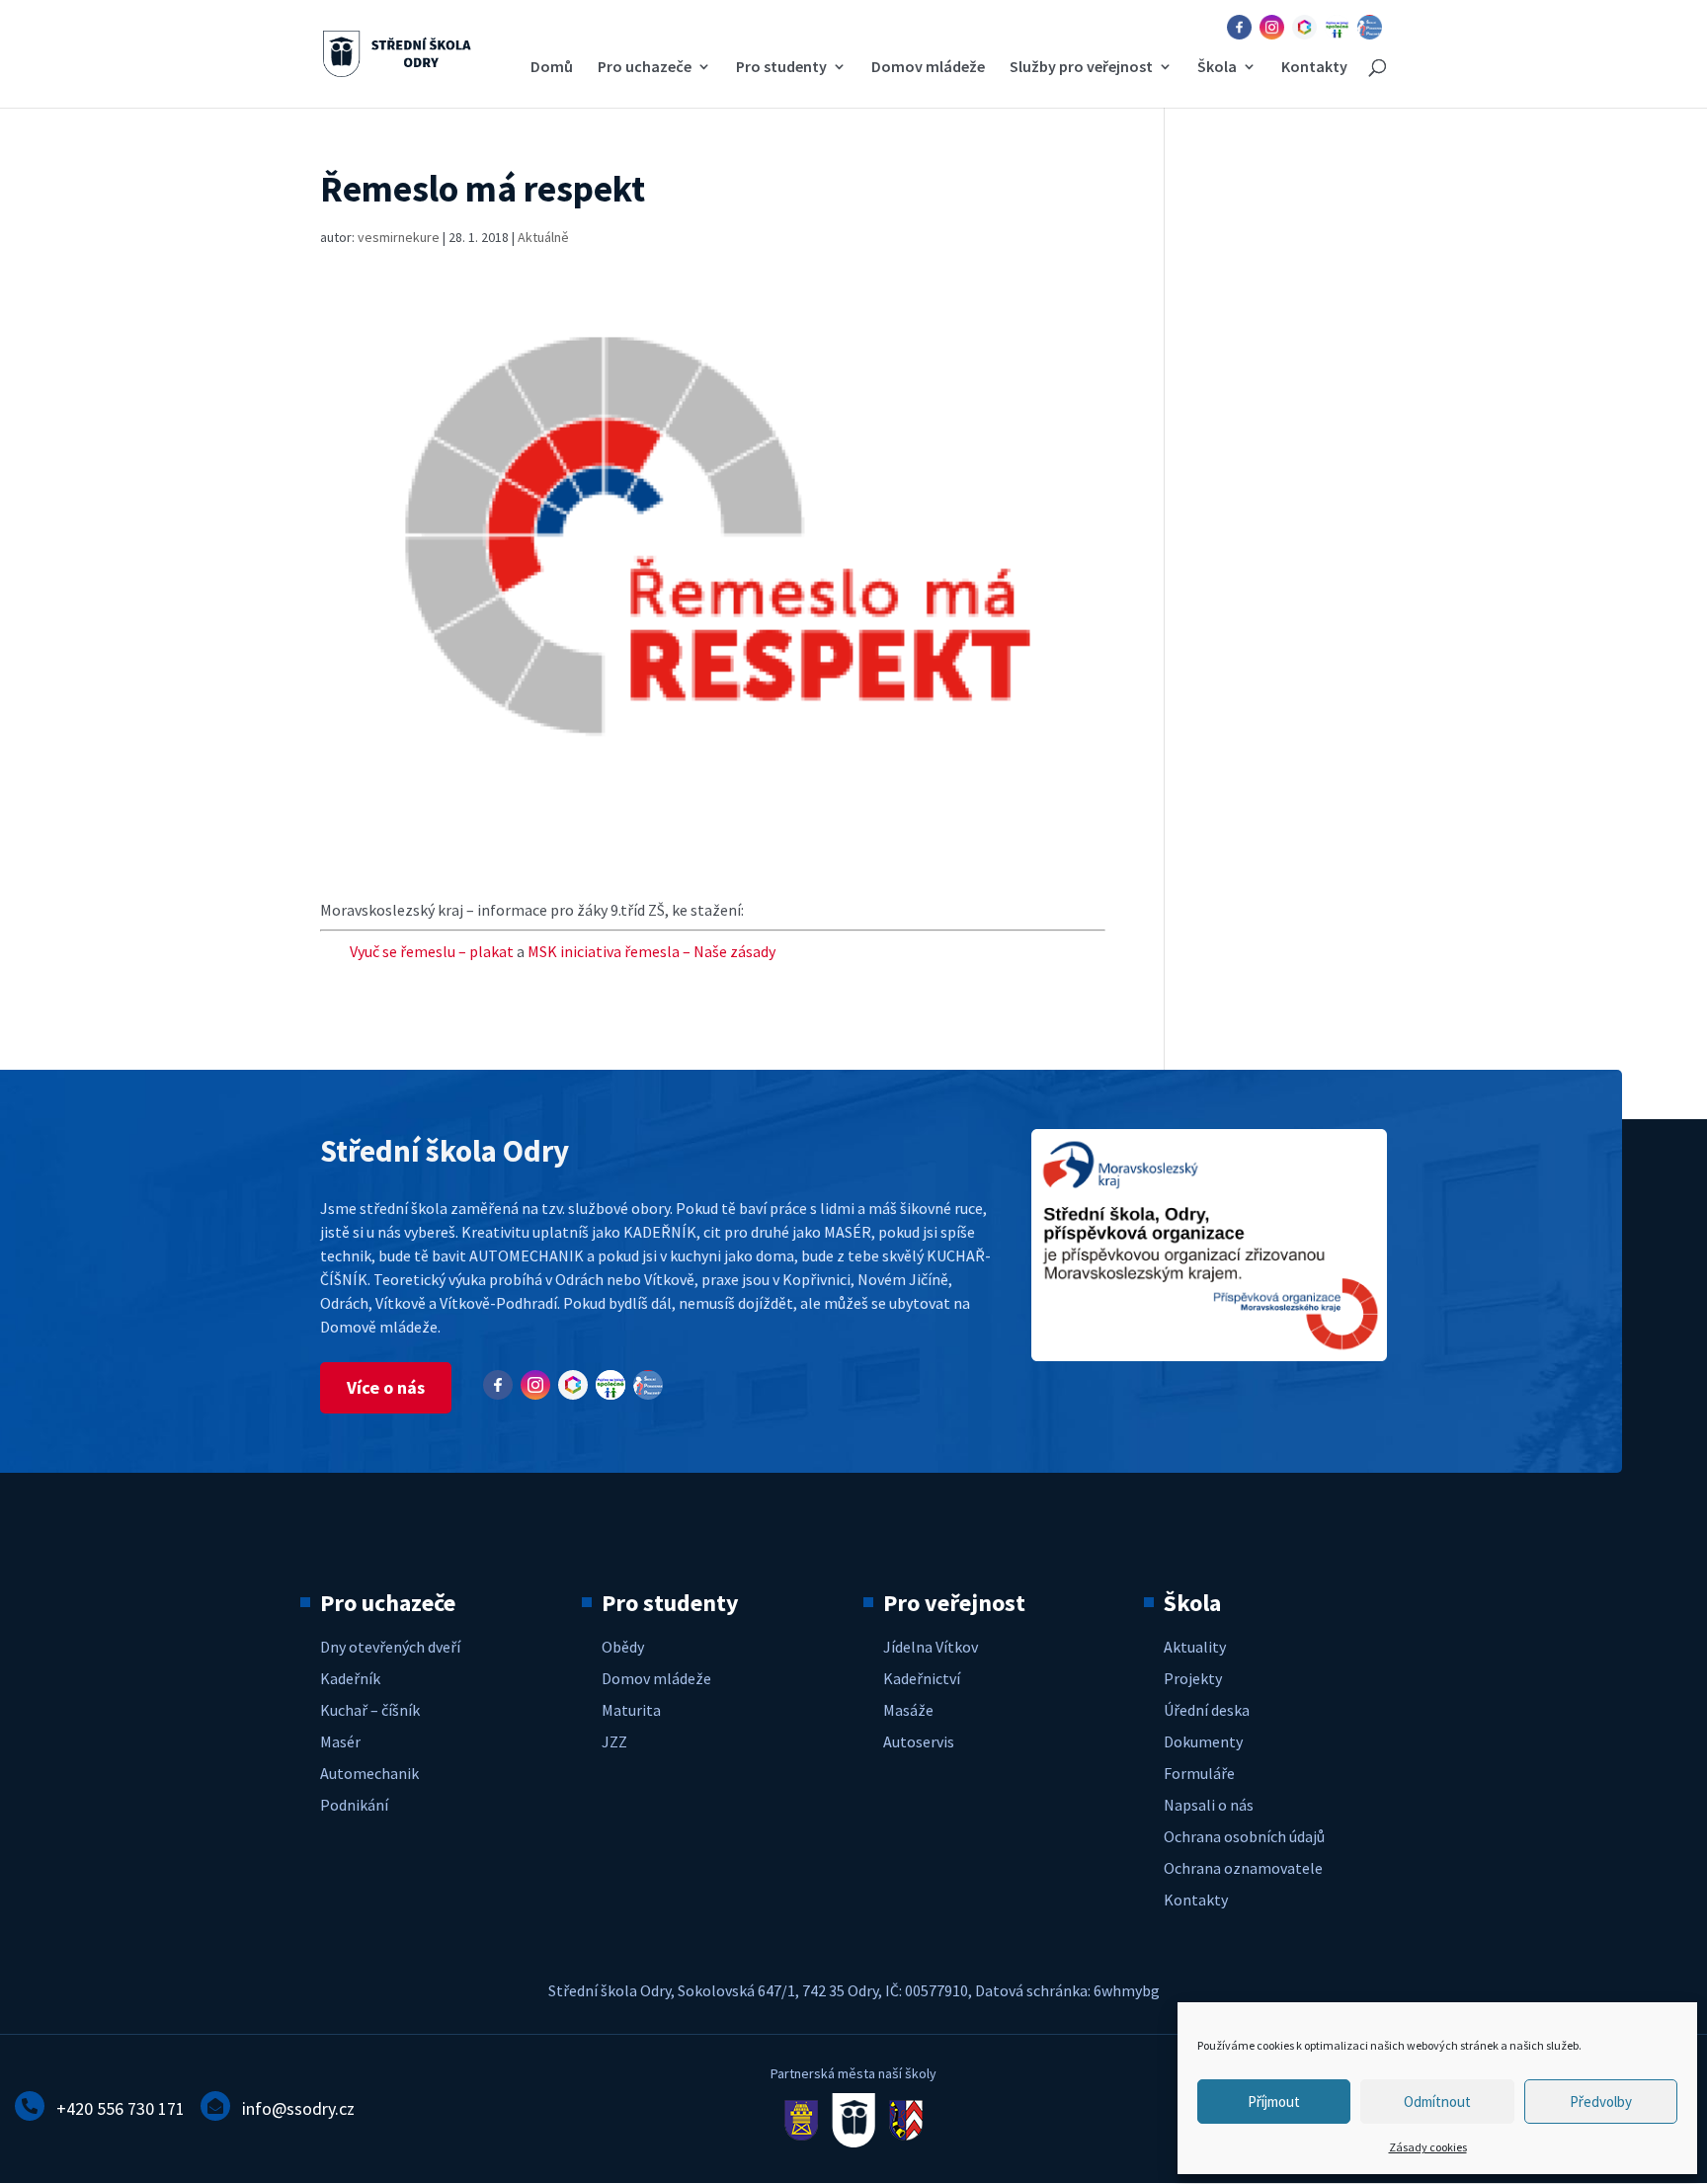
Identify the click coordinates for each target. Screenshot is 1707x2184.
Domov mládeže (928, 68)
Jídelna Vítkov (931, 1647)
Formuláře (1199, 1773)
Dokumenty (1203, 1741)
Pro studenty (781, 68)
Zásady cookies (1428, 2147)
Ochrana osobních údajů (1244, 1836)
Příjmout (1274, 2102)
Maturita (631, 1710)
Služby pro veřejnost (1081, 68)
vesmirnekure (399, 237)
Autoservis (919, 1741)
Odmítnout (1437, 2102)
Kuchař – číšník (370, 1710)
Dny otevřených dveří (390, 1647)
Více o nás (386, 1387)
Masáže (908, 1710)
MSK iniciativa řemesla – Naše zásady (651, 951)
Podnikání (354, 1805)
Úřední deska (1207, 1710)
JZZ (614, 1741)
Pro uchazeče (645, 68)
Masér (340, 1741)
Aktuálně (543, 237)
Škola (1217, 68)
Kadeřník (350, 1678)
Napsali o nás (1209, 1805)
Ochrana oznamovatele (1243, 1868)
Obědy (623, 1647)
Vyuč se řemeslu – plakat (433, 951)
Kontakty (1314, 68)
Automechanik (369, 1773)
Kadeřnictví (922, 1678)
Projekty (1193, 1678)
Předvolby (1601, 2102)
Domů (552, 68)
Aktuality (1195, 1647)
